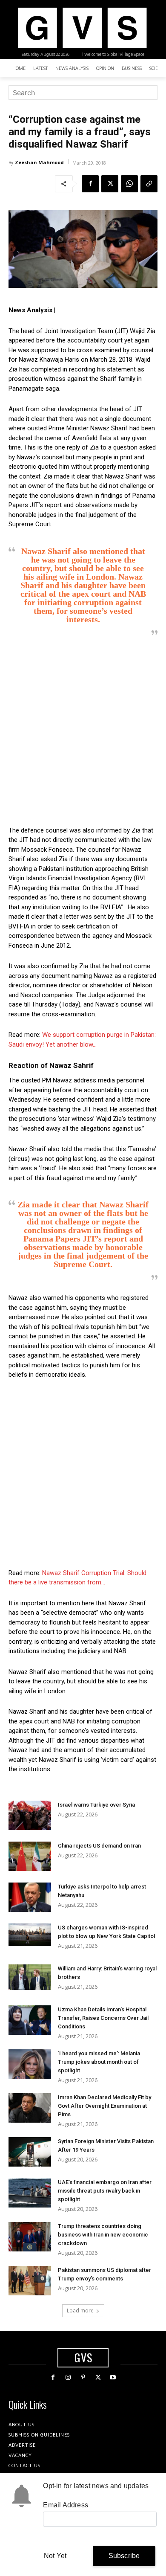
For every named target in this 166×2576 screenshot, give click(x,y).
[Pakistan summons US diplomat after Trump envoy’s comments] (30, 2281)
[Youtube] (113, 2377)
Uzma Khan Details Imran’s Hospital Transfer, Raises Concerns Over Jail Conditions (103, 2018)
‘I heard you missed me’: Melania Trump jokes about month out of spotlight (99, 2062)
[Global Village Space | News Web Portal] (82, 28)
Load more (80, 2311)
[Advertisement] (83, 731)
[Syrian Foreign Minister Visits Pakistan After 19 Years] (30, 2152)
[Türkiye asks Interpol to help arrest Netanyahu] (30, 1897)
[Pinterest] (83, 2377)
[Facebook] (90, 184)
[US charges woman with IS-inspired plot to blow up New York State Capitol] (30, 1935)
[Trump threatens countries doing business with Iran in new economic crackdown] (30, 2237)
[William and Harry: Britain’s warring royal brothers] (30, 1977)
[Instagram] (68, 2377)
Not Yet (55, 2556)
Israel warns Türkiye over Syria (96, 1805)
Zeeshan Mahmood (39, 162)
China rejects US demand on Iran (99, 1846)
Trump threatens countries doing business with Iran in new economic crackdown (103, 2235)
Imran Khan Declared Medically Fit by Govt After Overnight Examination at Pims (104, 2106)
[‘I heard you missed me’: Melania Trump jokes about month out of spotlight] (30, 2064)
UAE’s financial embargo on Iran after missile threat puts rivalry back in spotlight (105, 2191)
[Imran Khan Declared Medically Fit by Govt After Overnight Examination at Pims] (30, 2108)
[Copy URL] (149, 184)
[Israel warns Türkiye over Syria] (30, 1815)
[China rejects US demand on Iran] (30, 1856)
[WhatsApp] (129, 184)
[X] (110, 184)
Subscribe (124, 2556)
